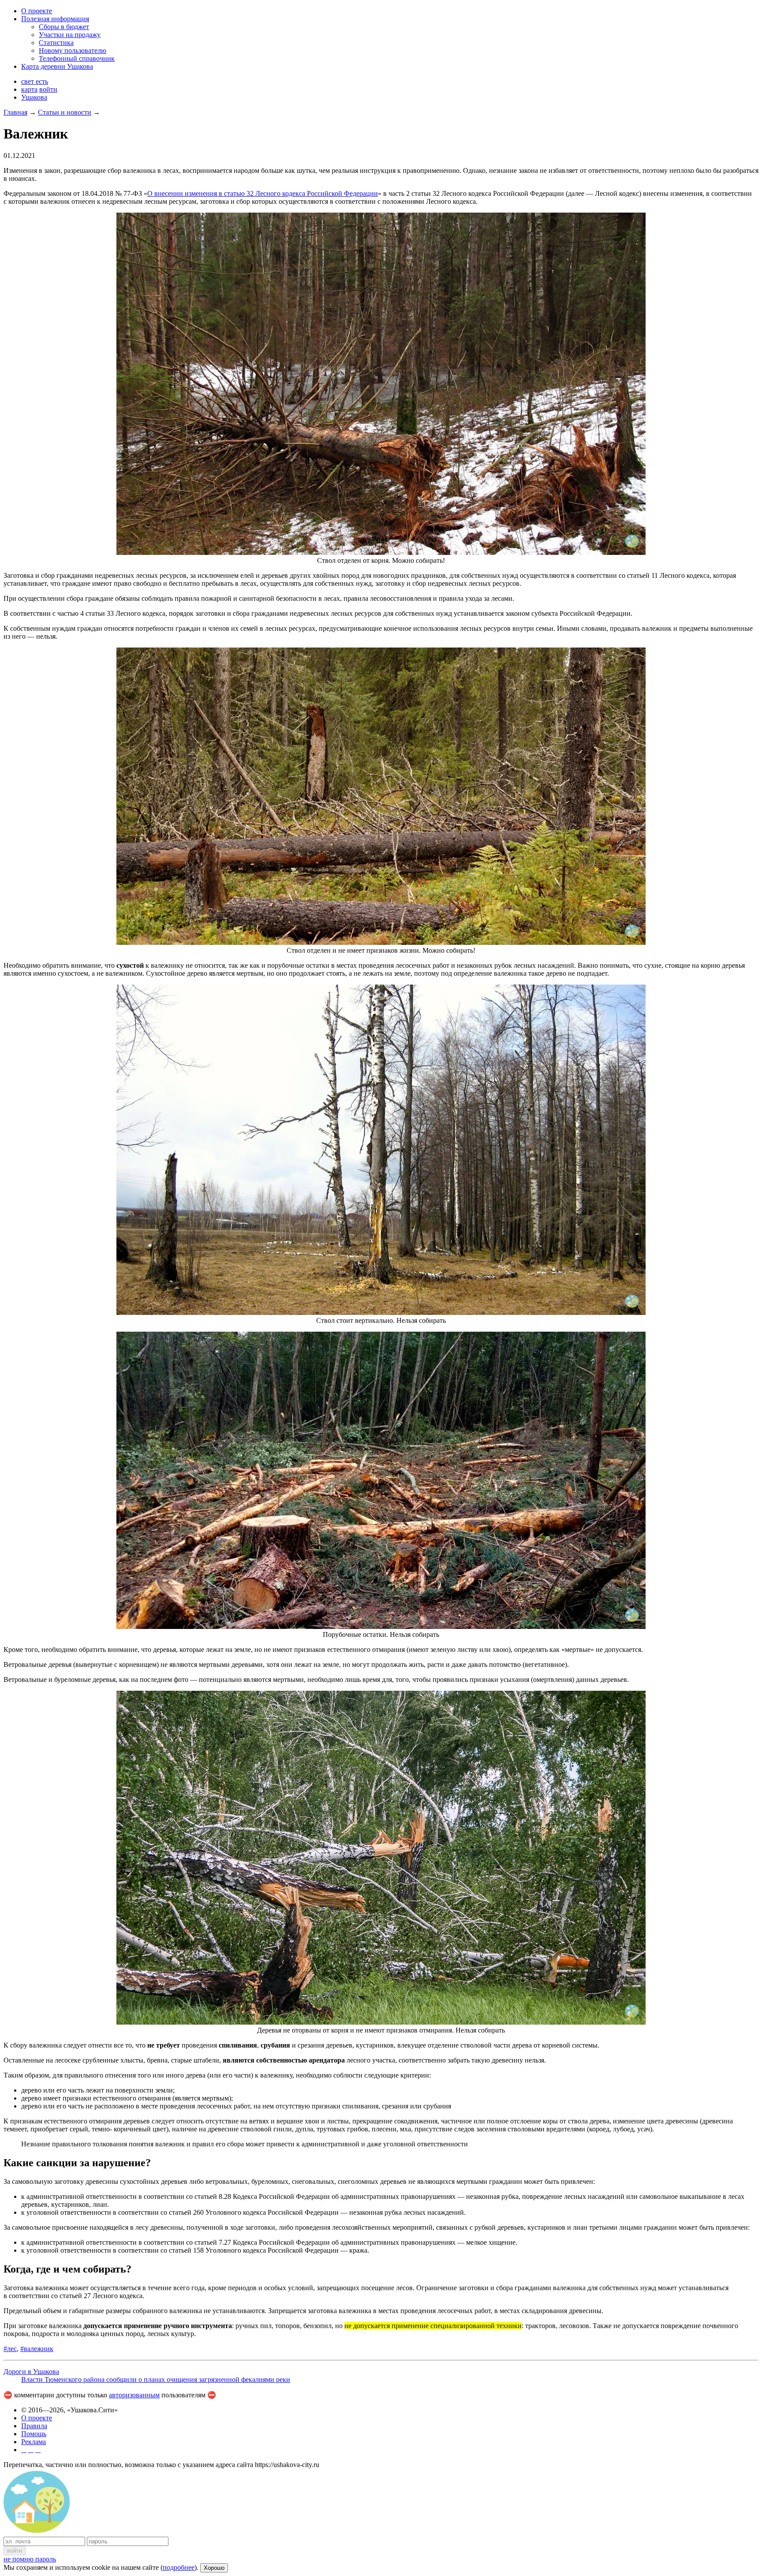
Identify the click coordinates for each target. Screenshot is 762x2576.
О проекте (37, 11)
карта (29, 89)
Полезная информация (55, 19)
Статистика (56, 43)
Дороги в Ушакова (31, 2372)
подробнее (179, 2567)
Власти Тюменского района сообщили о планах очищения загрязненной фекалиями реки (156, 2379)
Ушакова (34, 97)
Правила (34, 2426)
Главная (15, 112)
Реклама (34, 2442)
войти (48, 89)
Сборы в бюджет (64, 27)
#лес (10, 2349)
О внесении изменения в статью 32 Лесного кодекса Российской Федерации (263, 193)
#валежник (37, 2349)
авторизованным (134, 2395)
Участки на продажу (70, 35)
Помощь (34, 2434)
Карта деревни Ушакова (57, 66)
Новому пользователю (73, 51)
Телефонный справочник (77, 58)
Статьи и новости (65, 112)
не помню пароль (30, 2559)
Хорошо (214, 2568)
